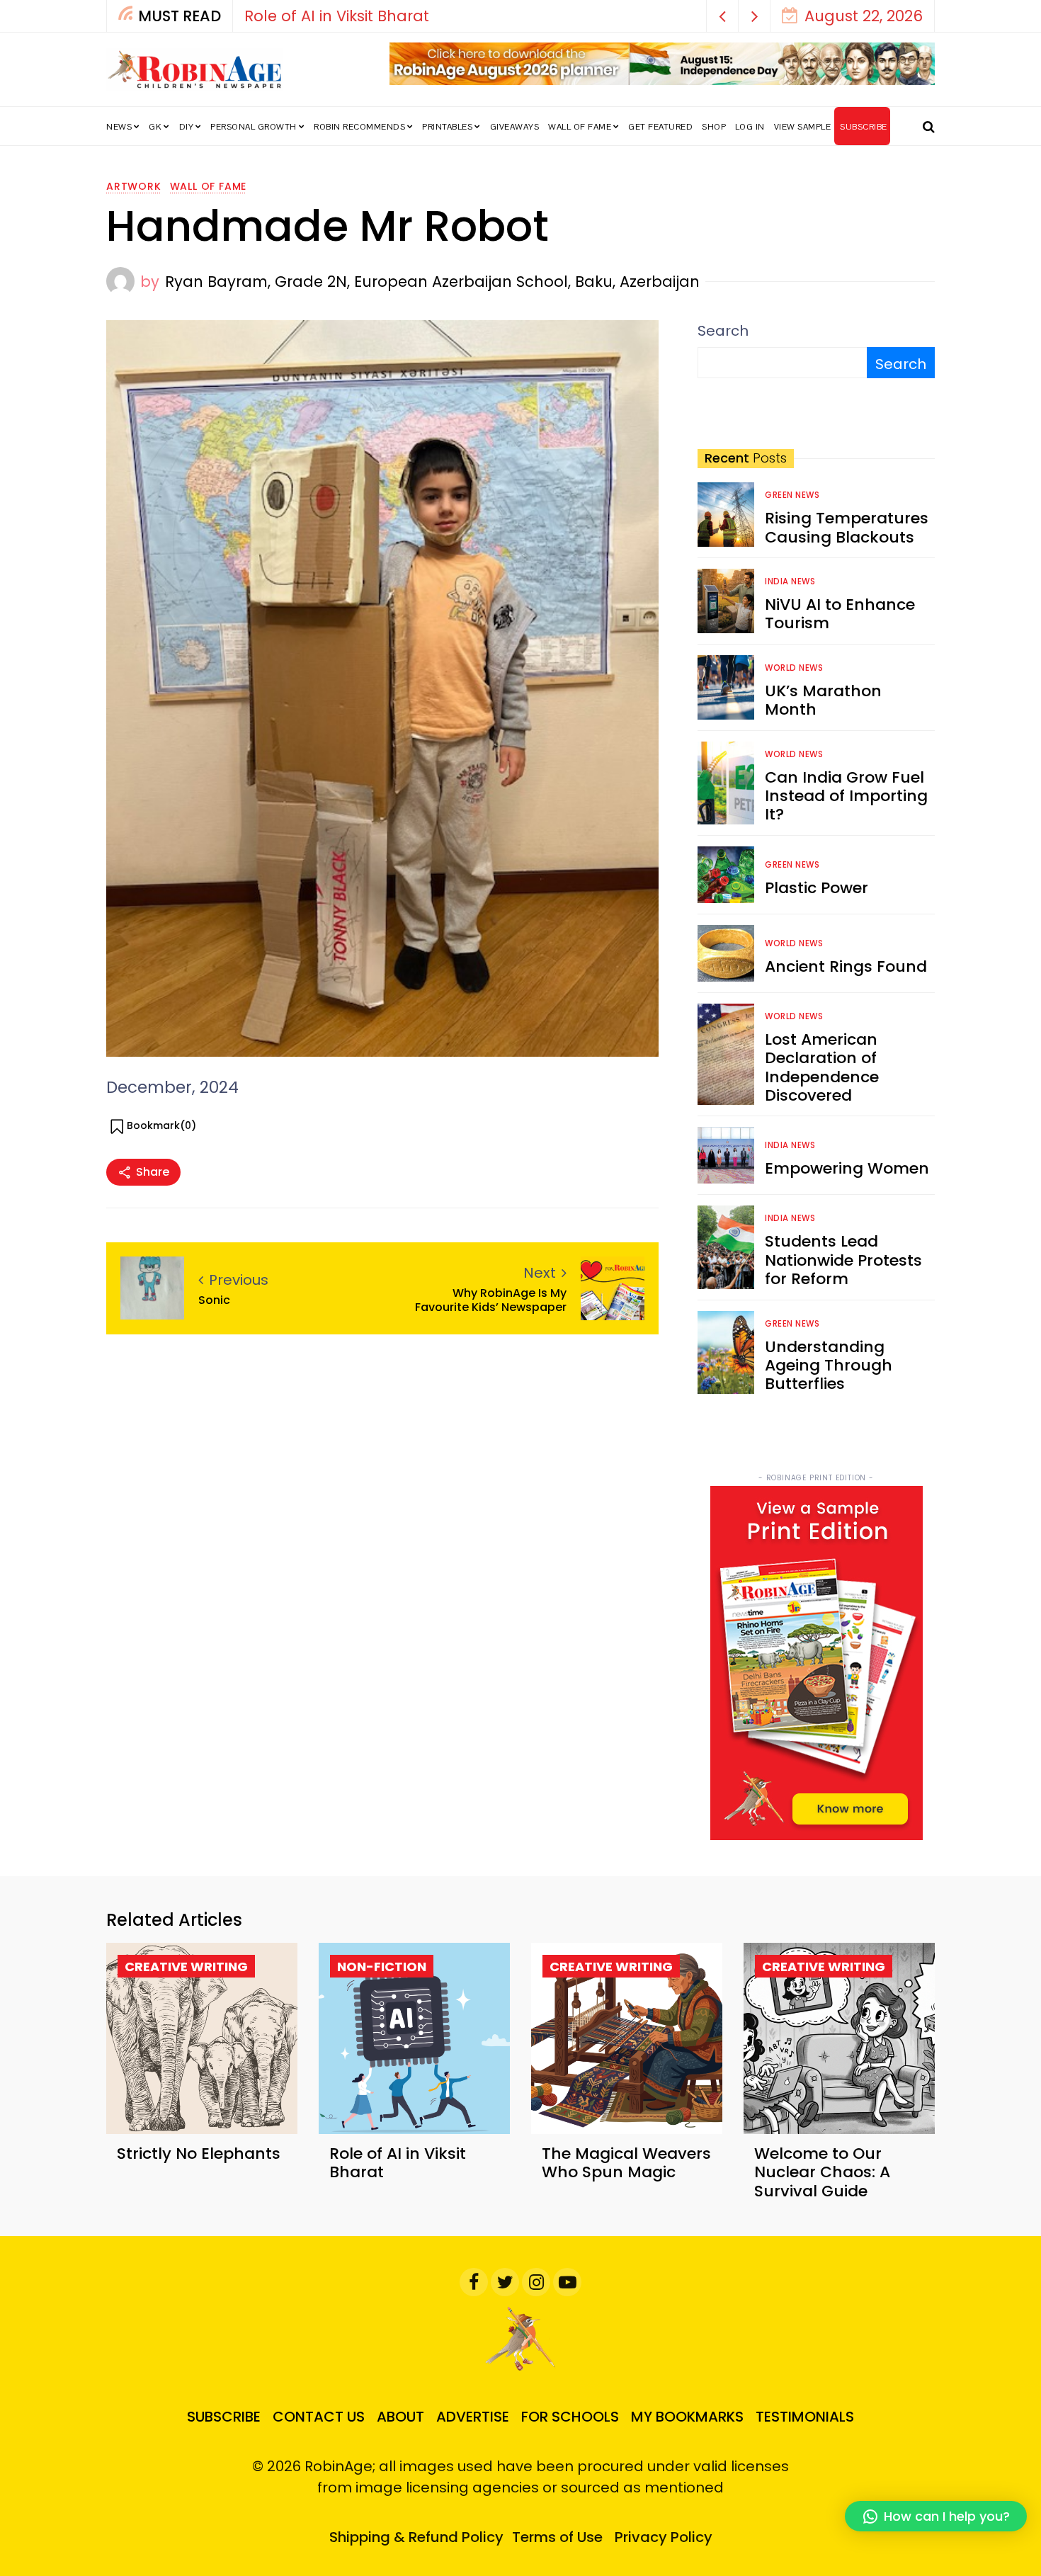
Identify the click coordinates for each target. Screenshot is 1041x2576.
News (119, 127)
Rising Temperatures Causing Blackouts (847, 527)
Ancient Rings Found (846, 966)
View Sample (803, 127)
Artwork (134, 186)
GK (155, 127)
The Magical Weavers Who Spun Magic (626, 2163)
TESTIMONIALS (805, 2417)
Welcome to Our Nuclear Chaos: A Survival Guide (822, 2172)
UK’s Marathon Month (823, 700)
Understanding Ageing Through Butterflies (829, 1366)
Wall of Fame (580, 127)
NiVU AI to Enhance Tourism (840, 614)
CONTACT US (319, 2417)
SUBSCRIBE (864, 127)
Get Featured (660, 127)
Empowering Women (847, 1168)
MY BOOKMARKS (687, 2417)
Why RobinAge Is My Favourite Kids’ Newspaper (491, 1300)
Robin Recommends (359, 127)
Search (723, 331)
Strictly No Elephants (199, 2154)
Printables (447, 127)
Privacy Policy (664, 2537)
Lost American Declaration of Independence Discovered (822, 1067)
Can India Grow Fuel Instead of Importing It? (846, 796)
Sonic (214, 1300)
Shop (714, 127)
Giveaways (515, 127)
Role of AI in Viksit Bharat (337, 16)
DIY (187, 127)
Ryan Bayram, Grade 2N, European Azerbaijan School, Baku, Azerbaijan (432, 282)
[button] (723, 16)
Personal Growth (254, 127)
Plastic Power (817, 888)
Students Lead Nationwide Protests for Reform (843, 1260)
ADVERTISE (473, 2417)
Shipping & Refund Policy (416, 2537)
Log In (750, 127)
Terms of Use (557, 2537)
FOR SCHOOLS (570, 2417)
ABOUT (400, 2417)
